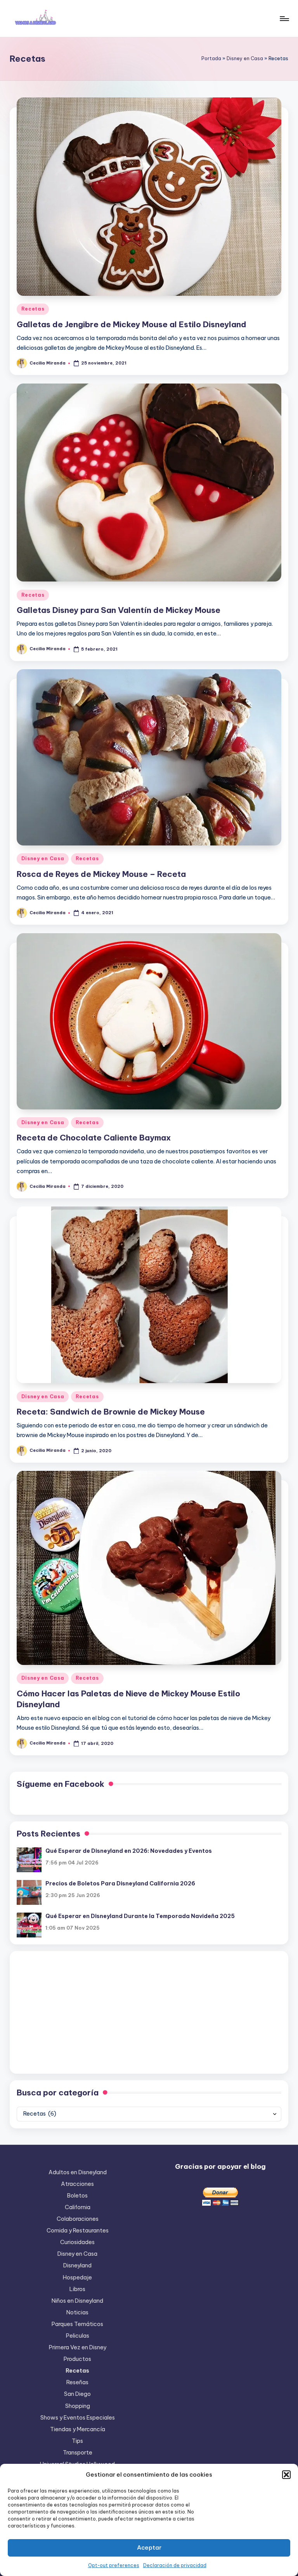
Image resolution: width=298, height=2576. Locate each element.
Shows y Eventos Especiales (78, 2418)
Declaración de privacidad (175, 2565)
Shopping (78, 2406)
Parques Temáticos (77, 2324)
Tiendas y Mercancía (78, 2429)
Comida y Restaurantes (78, 2231)
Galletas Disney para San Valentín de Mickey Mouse (119, 610)
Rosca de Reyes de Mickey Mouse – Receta (101, 874)
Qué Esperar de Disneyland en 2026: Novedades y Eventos (129, 1851)
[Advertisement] (149, 2012)
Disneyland (77, 2265)
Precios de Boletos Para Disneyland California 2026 (120, 1883)
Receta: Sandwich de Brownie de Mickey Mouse (111, 1412)
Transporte (78, 2453)
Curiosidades (77, 2242)
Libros (77, 2289)
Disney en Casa (245, 58)
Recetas (33, 309)
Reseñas (77, 2382)
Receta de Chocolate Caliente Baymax (94, 1138)
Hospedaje (77, 2277)
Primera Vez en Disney (78, 2347)
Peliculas (78, 2336)
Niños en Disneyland (77, 2301)
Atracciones (77, 2184)
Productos (77, 2359)
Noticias (77, 2312)
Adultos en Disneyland (78, 2172)
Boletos (77, 2196)
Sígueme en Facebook (61, 1784)
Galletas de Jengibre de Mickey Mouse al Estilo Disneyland (132, 324)
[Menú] (284, 19)
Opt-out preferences (114, 2565)
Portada (211, 58)
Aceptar (149, 2547)
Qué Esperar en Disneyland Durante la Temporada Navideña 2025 (140, 1916)
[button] (286, 2475)
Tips (77, 2441)
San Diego (77, 2394)
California (78, 2207)
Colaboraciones (78, 2219)
